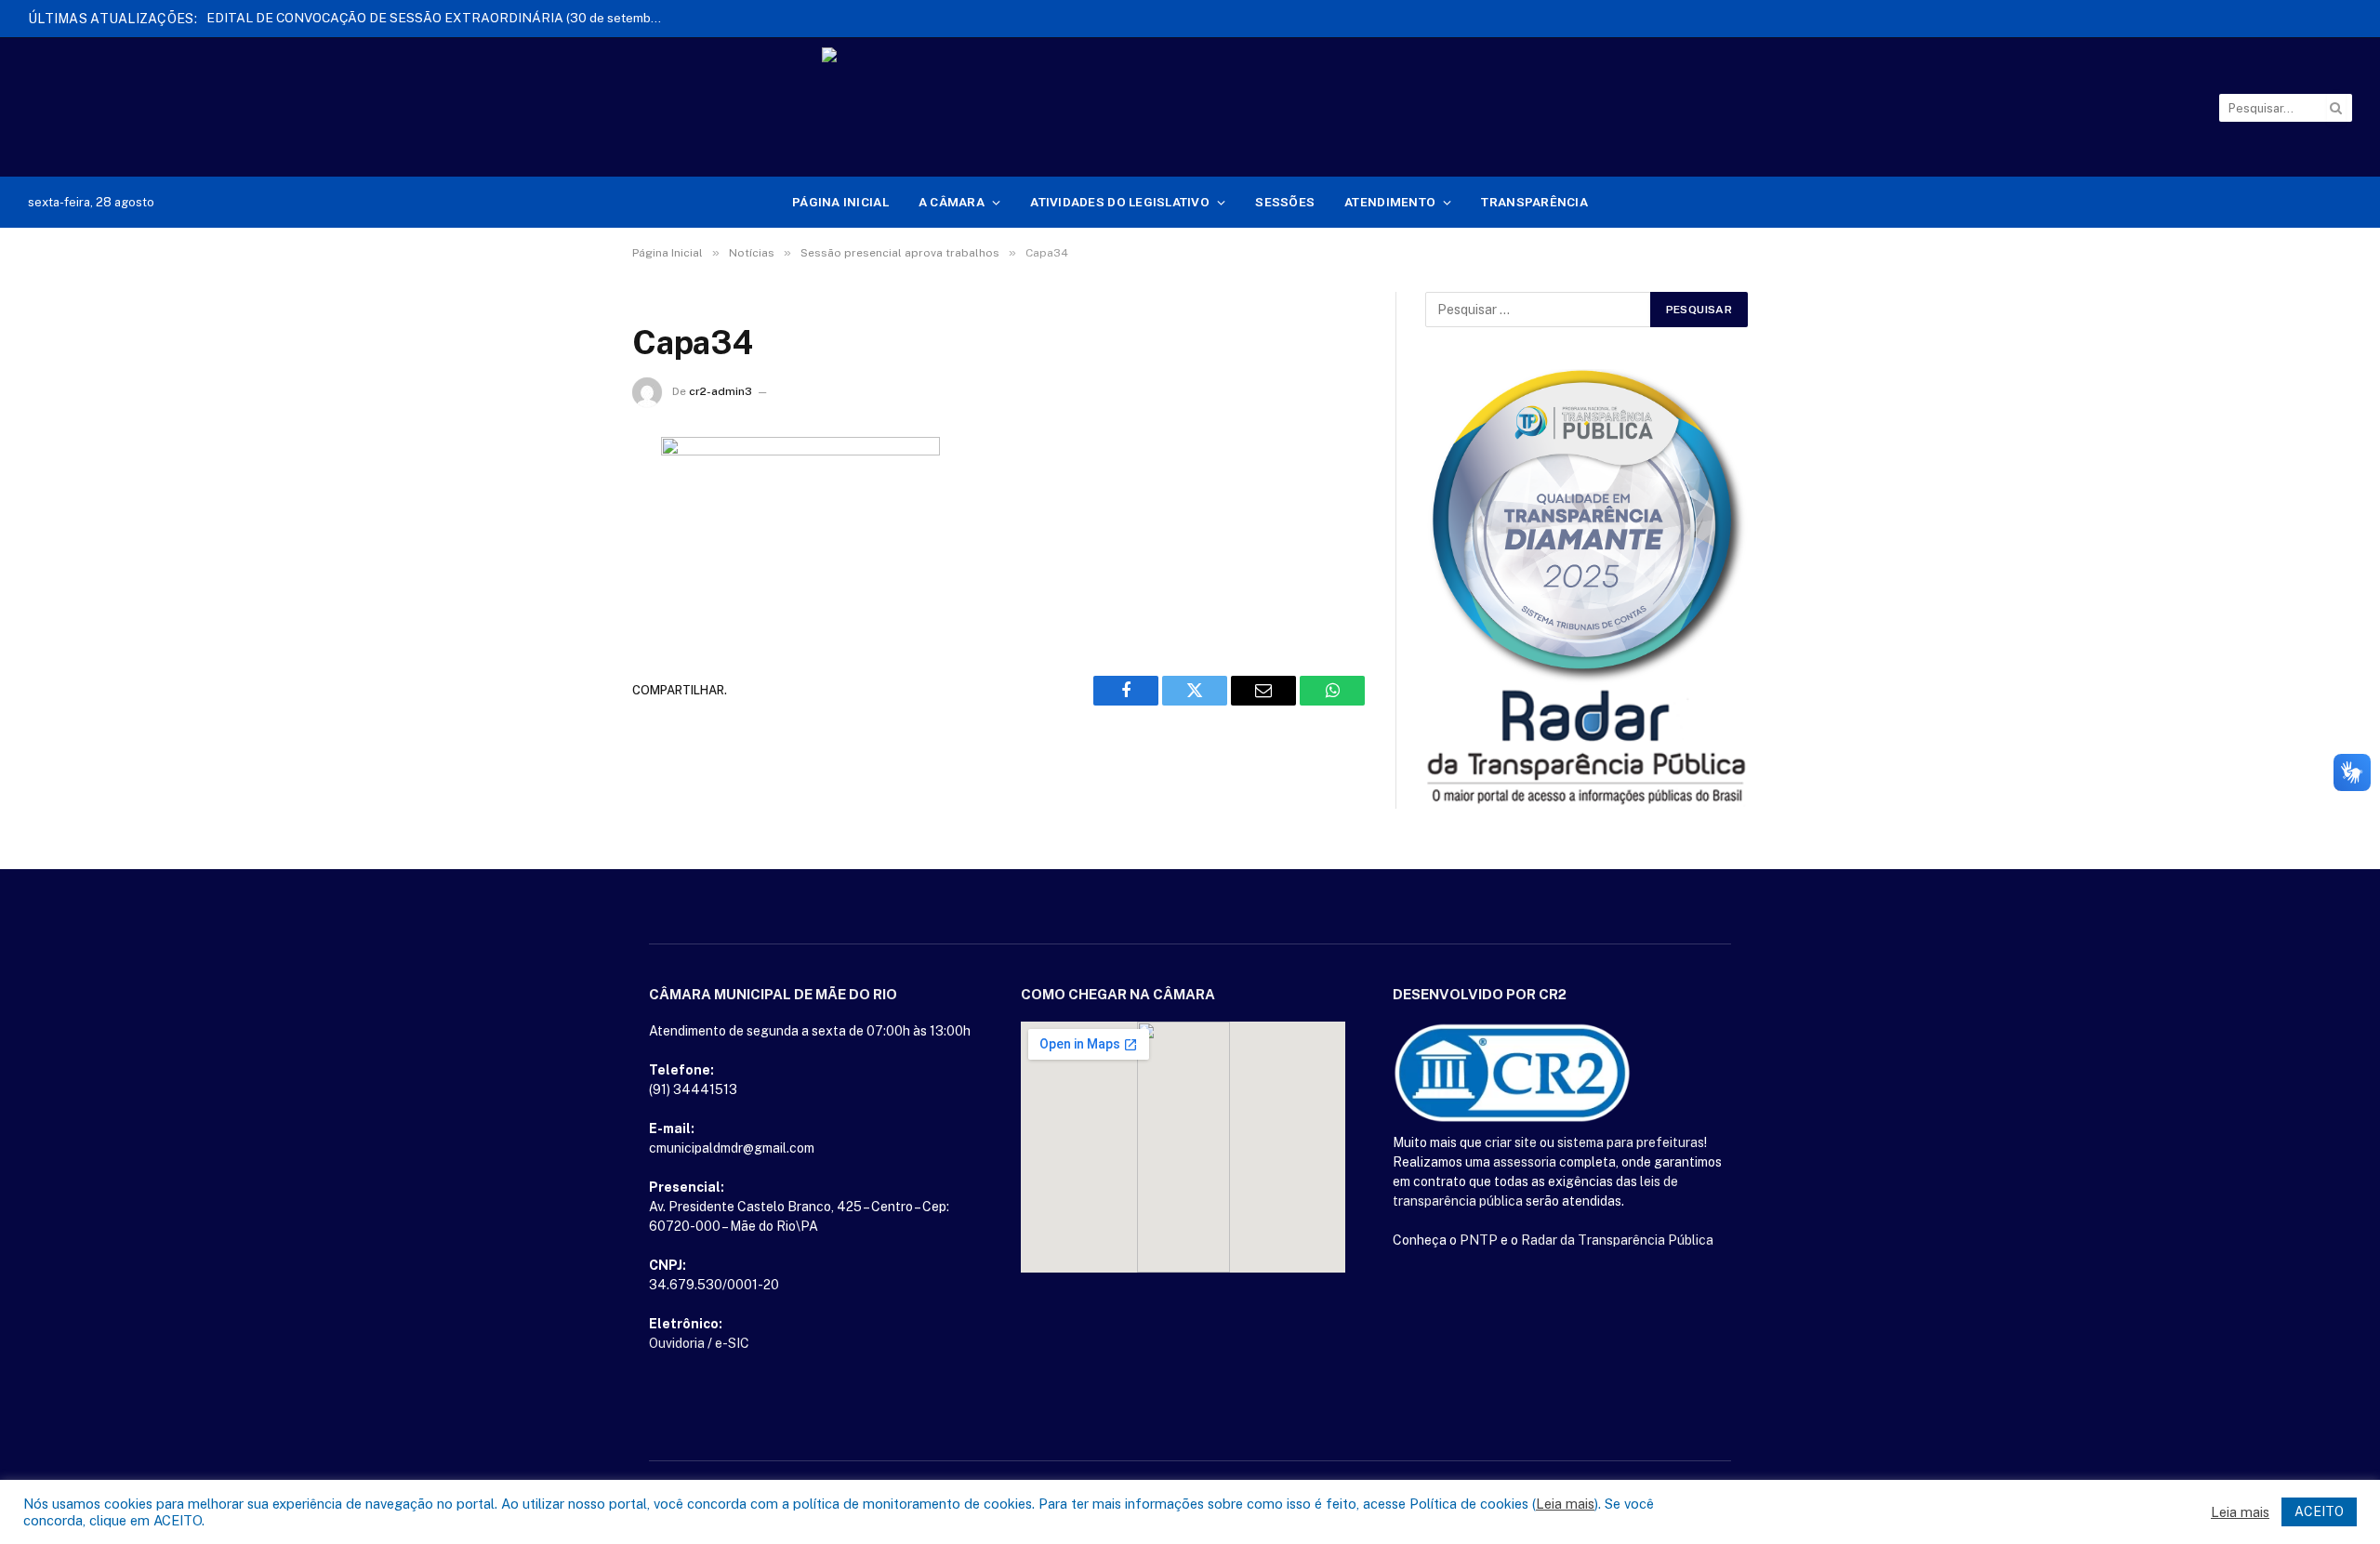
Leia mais (1565, 1504)
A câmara (952, 202)
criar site (1511, 1142)
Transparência (1534, 202)
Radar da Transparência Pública (1617, 1240)
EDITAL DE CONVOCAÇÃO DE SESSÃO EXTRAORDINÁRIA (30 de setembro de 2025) (439, 18)
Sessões (1285, 202)
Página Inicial (840, 202)
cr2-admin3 (721, 391)
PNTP (1479, 1240)
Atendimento (1390, 202)
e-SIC (732, 1343)
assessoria (1525, 1162)
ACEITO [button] (2319, 1511)
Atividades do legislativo (1120, 202)
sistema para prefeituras (1631, 1142)
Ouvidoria (677, 1343)
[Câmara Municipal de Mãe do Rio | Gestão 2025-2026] (1190, 108)
